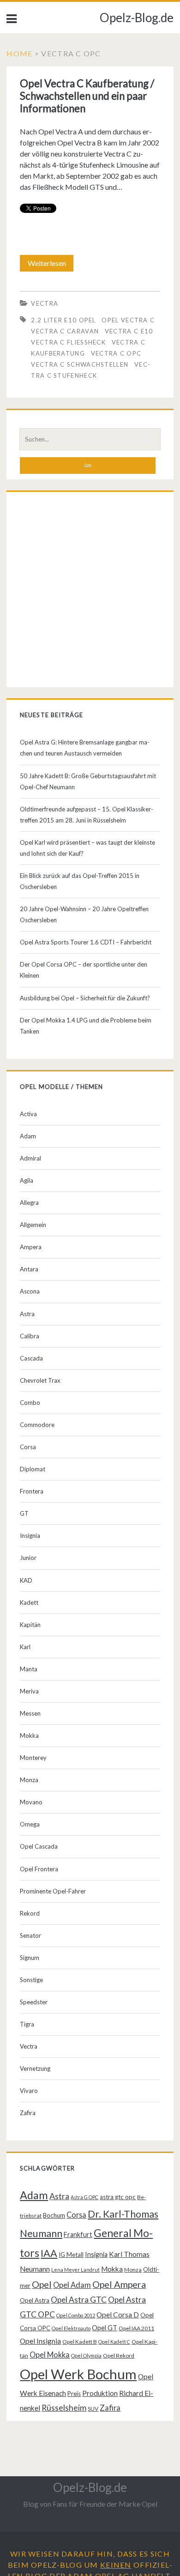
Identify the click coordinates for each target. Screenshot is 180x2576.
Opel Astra (35, 2300)
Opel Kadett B (80, 2342)
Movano (31, 1802)
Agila (27, 1180)
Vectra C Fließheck (68, 342)
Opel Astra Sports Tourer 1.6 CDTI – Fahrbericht (86, 942)
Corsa (28, 1447)
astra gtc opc (118, 2197)
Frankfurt (78, 2234)
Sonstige (31, 1980)
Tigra (27, 2024)
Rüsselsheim (64, 2407)
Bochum (54, 2215)
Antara (29, 1269)
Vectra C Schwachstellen (80, 364)
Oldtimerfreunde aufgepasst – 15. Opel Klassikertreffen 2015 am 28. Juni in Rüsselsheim (87, 815)
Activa (28, 1114)
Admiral (30, 1158)
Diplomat (33, 1469)
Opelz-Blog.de (137, 18)
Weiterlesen (50, 265)
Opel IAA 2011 (136, 2328)
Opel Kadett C (114, 2342)
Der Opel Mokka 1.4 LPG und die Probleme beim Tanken (86, 1026)
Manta (29, 1669)
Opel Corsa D (118, 2315)
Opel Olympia (86, 2355)
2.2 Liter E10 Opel (63, 320)
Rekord (30, 1913)
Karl (25, 1647)
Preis (74, 2394)
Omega (30, 1824)
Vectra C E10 (129, 331)
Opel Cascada (39, 1846)
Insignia (30, 1536)
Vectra (45, 303)
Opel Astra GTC (79, 2300)
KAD (26, 1580)
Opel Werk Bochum (78, 2374)
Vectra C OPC (116, 353)
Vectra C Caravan (65, 331)
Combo (30, 1403)
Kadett (29, 1602)
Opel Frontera (39, 1869)
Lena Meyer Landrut (75, 2270)
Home (19, 53)
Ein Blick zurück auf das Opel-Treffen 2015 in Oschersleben (80, 881)
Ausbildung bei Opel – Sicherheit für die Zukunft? (85, 998)
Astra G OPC (84, 2197)
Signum (30, 1958)
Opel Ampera (119, 2284)
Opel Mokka (50, 2355)
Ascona (30, 1291)
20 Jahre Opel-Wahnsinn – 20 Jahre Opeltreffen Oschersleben (84, 914)
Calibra (30, 1336)
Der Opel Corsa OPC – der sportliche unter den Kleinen (84, 970)
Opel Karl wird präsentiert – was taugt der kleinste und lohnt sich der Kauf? (87, 848)
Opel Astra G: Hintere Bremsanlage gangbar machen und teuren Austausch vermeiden (85, 748)
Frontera (32, 1491)
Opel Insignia (40, 2341)
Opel (42, 2284)
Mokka (29, 1735)
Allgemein (33, 1225)
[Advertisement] (90, 592)
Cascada (31, 1358)
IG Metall (71, 2255)
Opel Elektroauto (71, 2328)
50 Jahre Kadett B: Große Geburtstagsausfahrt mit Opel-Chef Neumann (88, 781)
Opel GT (105, 2328)
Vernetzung (35, 2068)
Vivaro (29, 2091)
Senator (30, 1935)
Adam (28, 1136)
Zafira (28, 2113)
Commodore (37, 1425)
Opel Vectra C (128, 320)
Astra (27, 1314)
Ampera (31, 1247)
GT (24, 1513)
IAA (49, 2253)
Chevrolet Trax (40, 1380)
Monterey (33, 1758)
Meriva (29, 1691)
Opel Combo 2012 (76, 2315)
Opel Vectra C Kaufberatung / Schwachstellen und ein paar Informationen (87, 96)
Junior (28, 1558)
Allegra (29, 1203)
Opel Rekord (119, 2355)
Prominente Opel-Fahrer (53, 1891)
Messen (30, 1713)
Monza (29, 1780)
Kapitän (30, 1625)
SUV (93, 2409)
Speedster (34, 2002)
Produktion (100, 2393)
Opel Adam (72, 2285)
